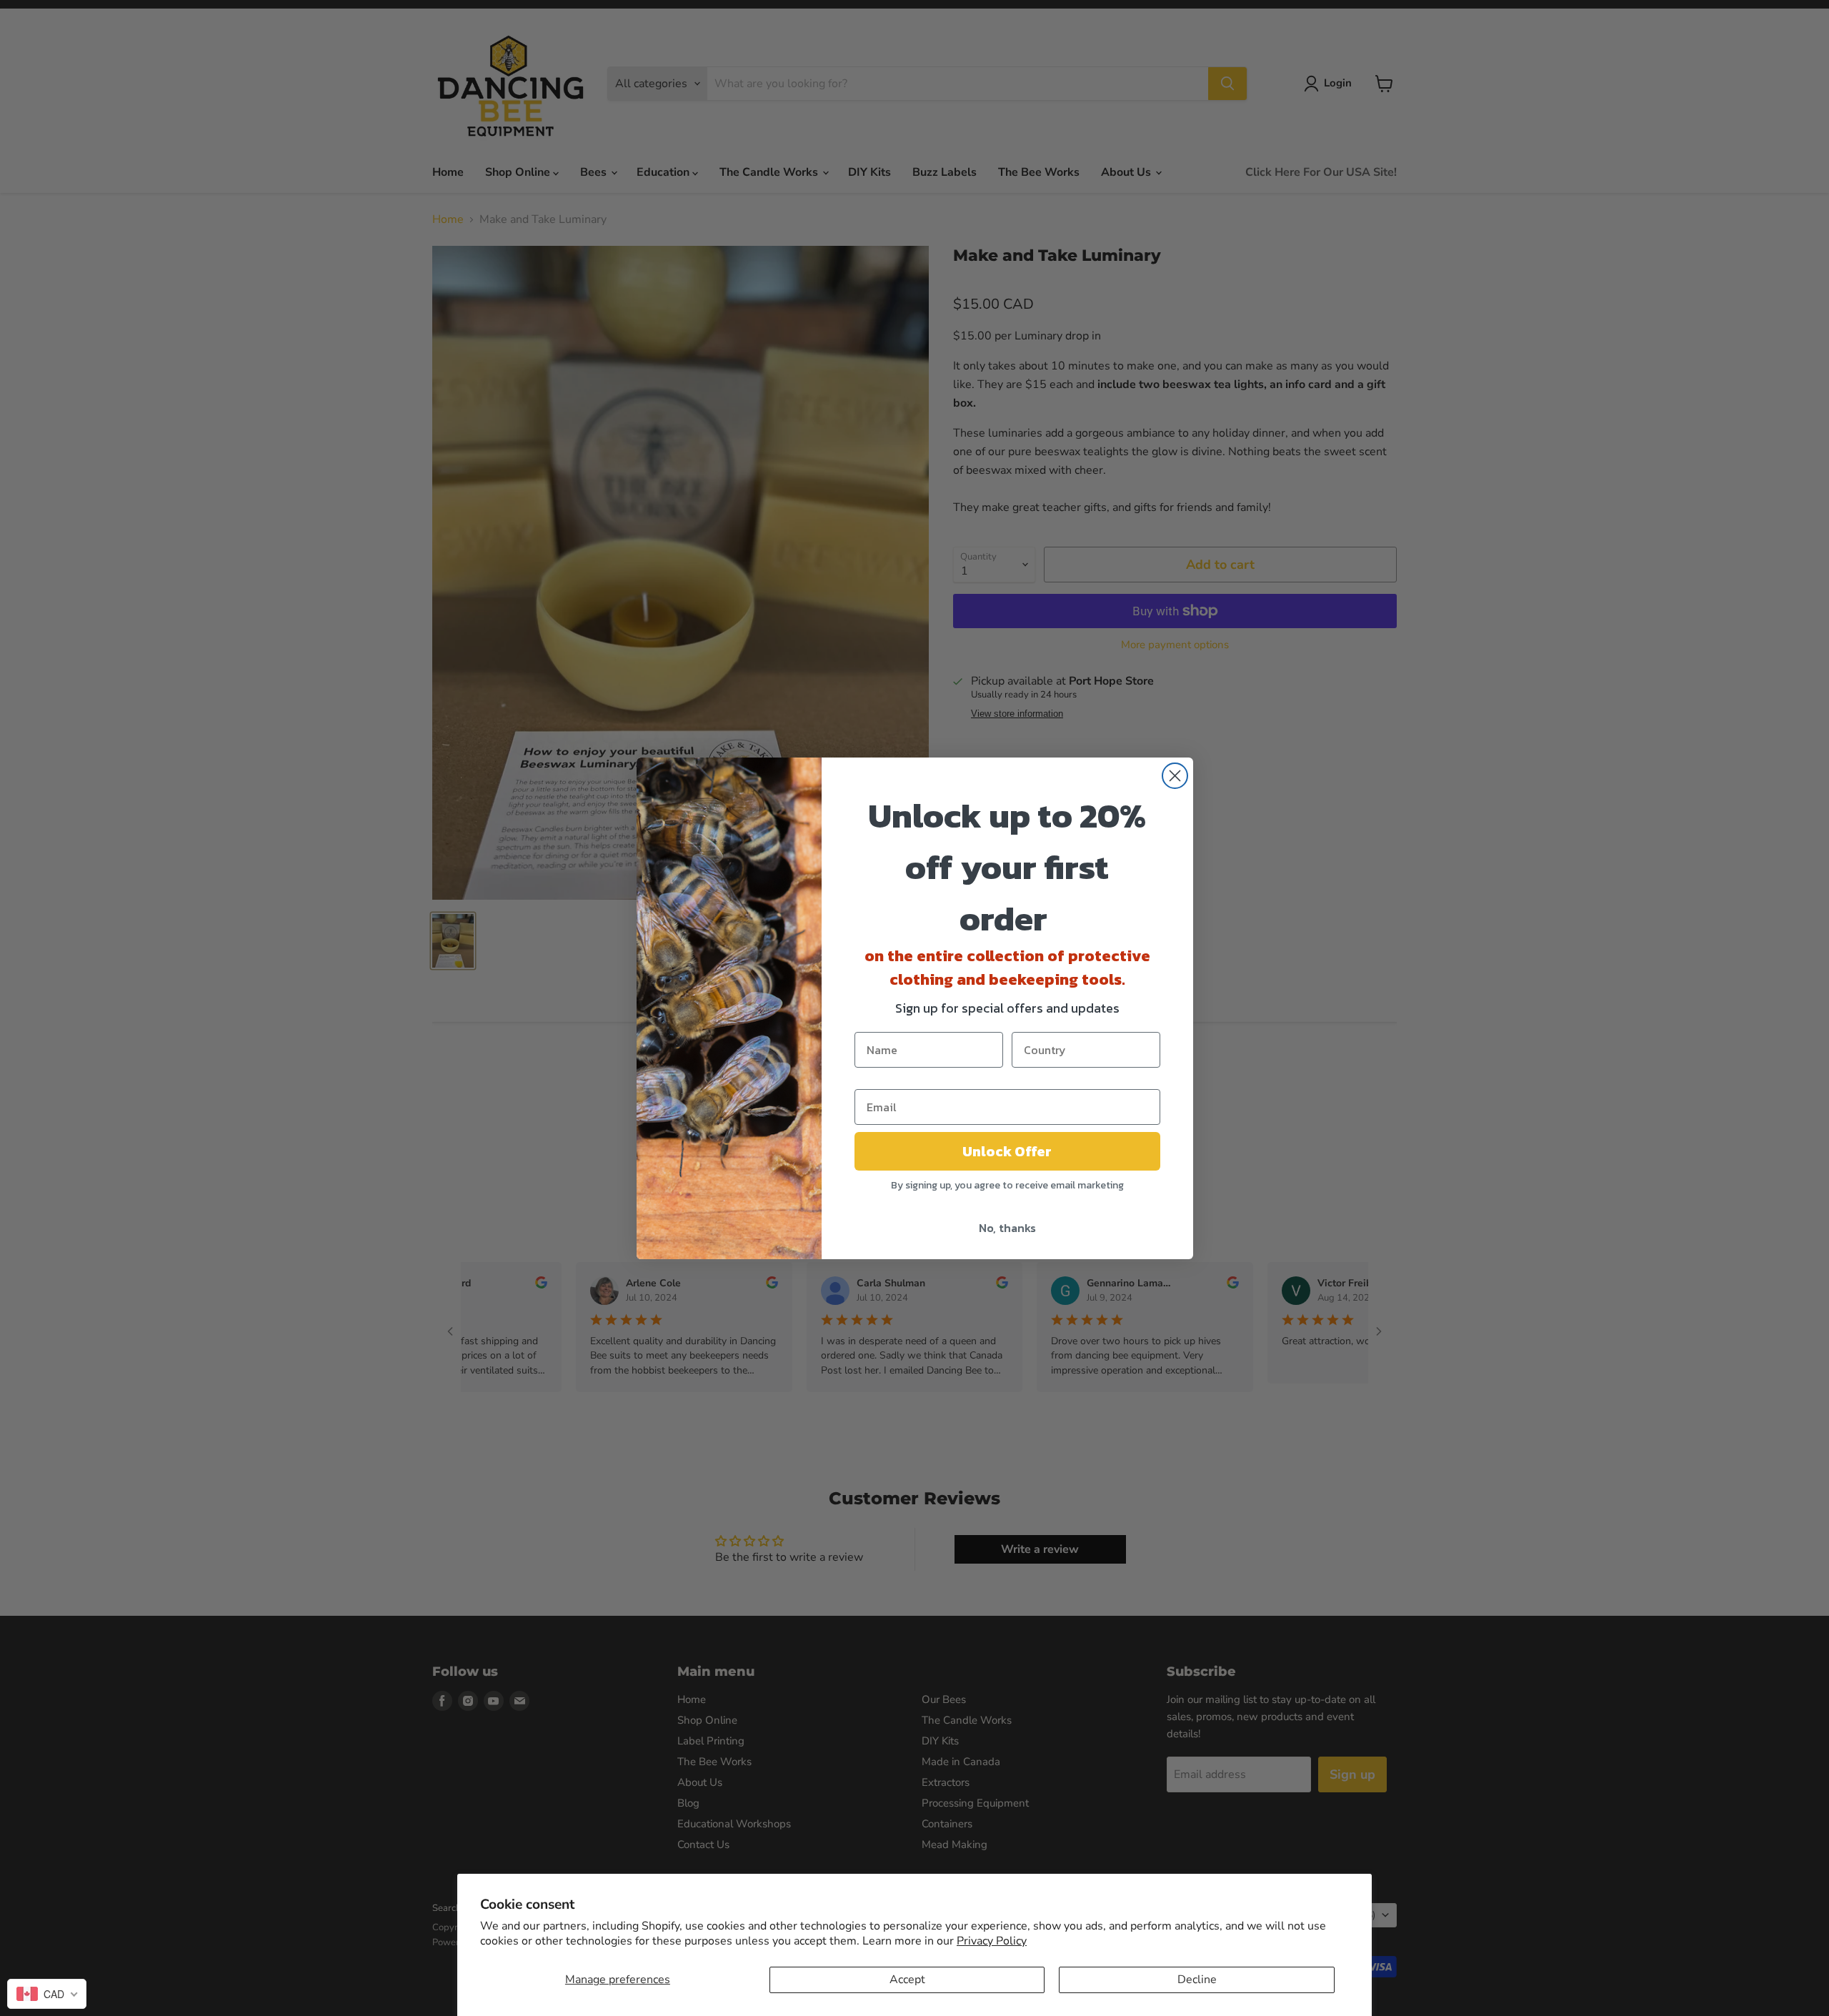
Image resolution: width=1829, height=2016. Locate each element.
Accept (907, 1980)
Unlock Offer (1007, 1151)
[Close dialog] (1175, 776)
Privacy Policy (992, 1941)
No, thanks (1007, 1228)
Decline (1197, 1980)
